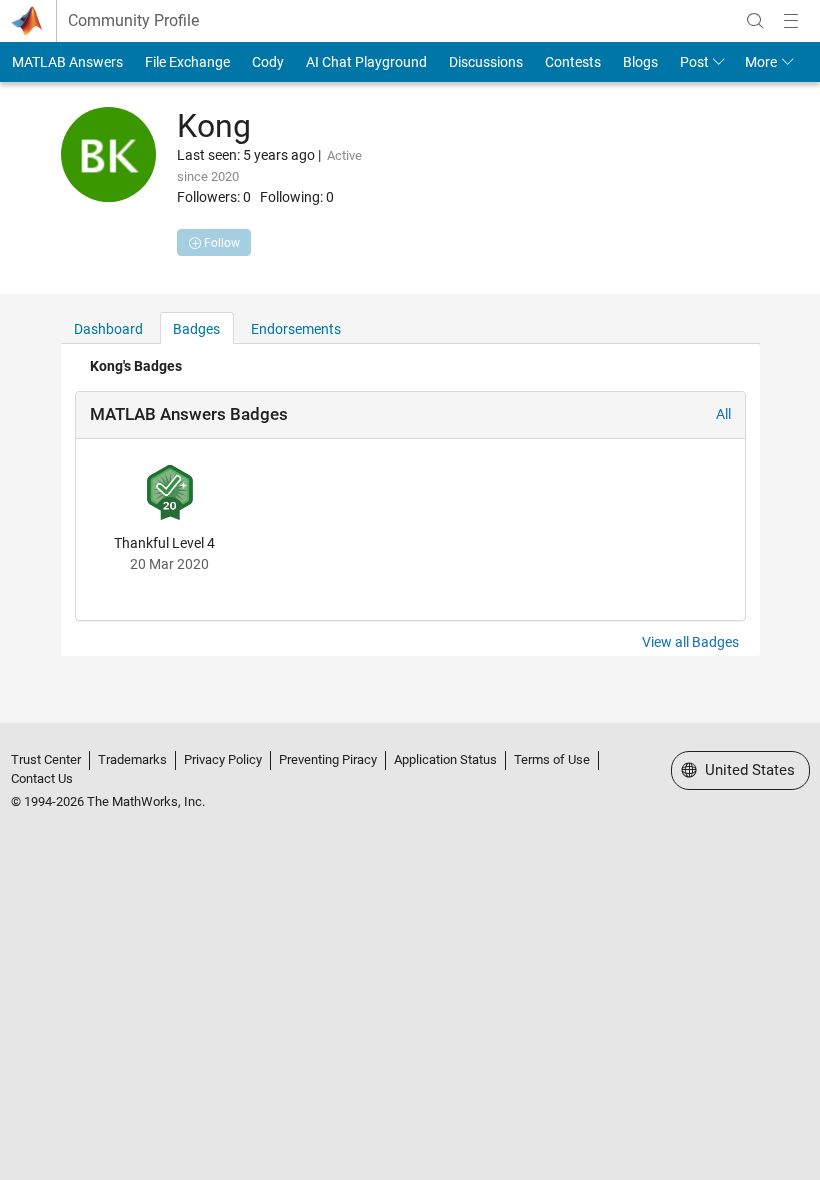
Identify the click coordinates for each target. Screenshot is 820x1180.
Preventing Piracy (328, 759)
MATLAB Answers (67, 62)
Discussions (486, 62)
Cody (268, 62)
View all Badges (690, 642)
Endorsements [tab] (296, 329)
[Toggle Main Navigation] (791, 21)
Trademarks (132, 759)
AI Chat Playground (366, 62)
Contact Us (42, 778)
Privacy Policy (223, 759)
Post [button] (694, 62)
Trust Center (46, 759)
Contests (573, 62)
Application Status (445, 759)
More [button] (761, 62)
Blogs (640, 62)
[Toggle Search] (755, 21)
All (723, 414)
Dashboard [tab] (108, 329)
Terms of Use (552, 759)
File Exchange (187, 62)
